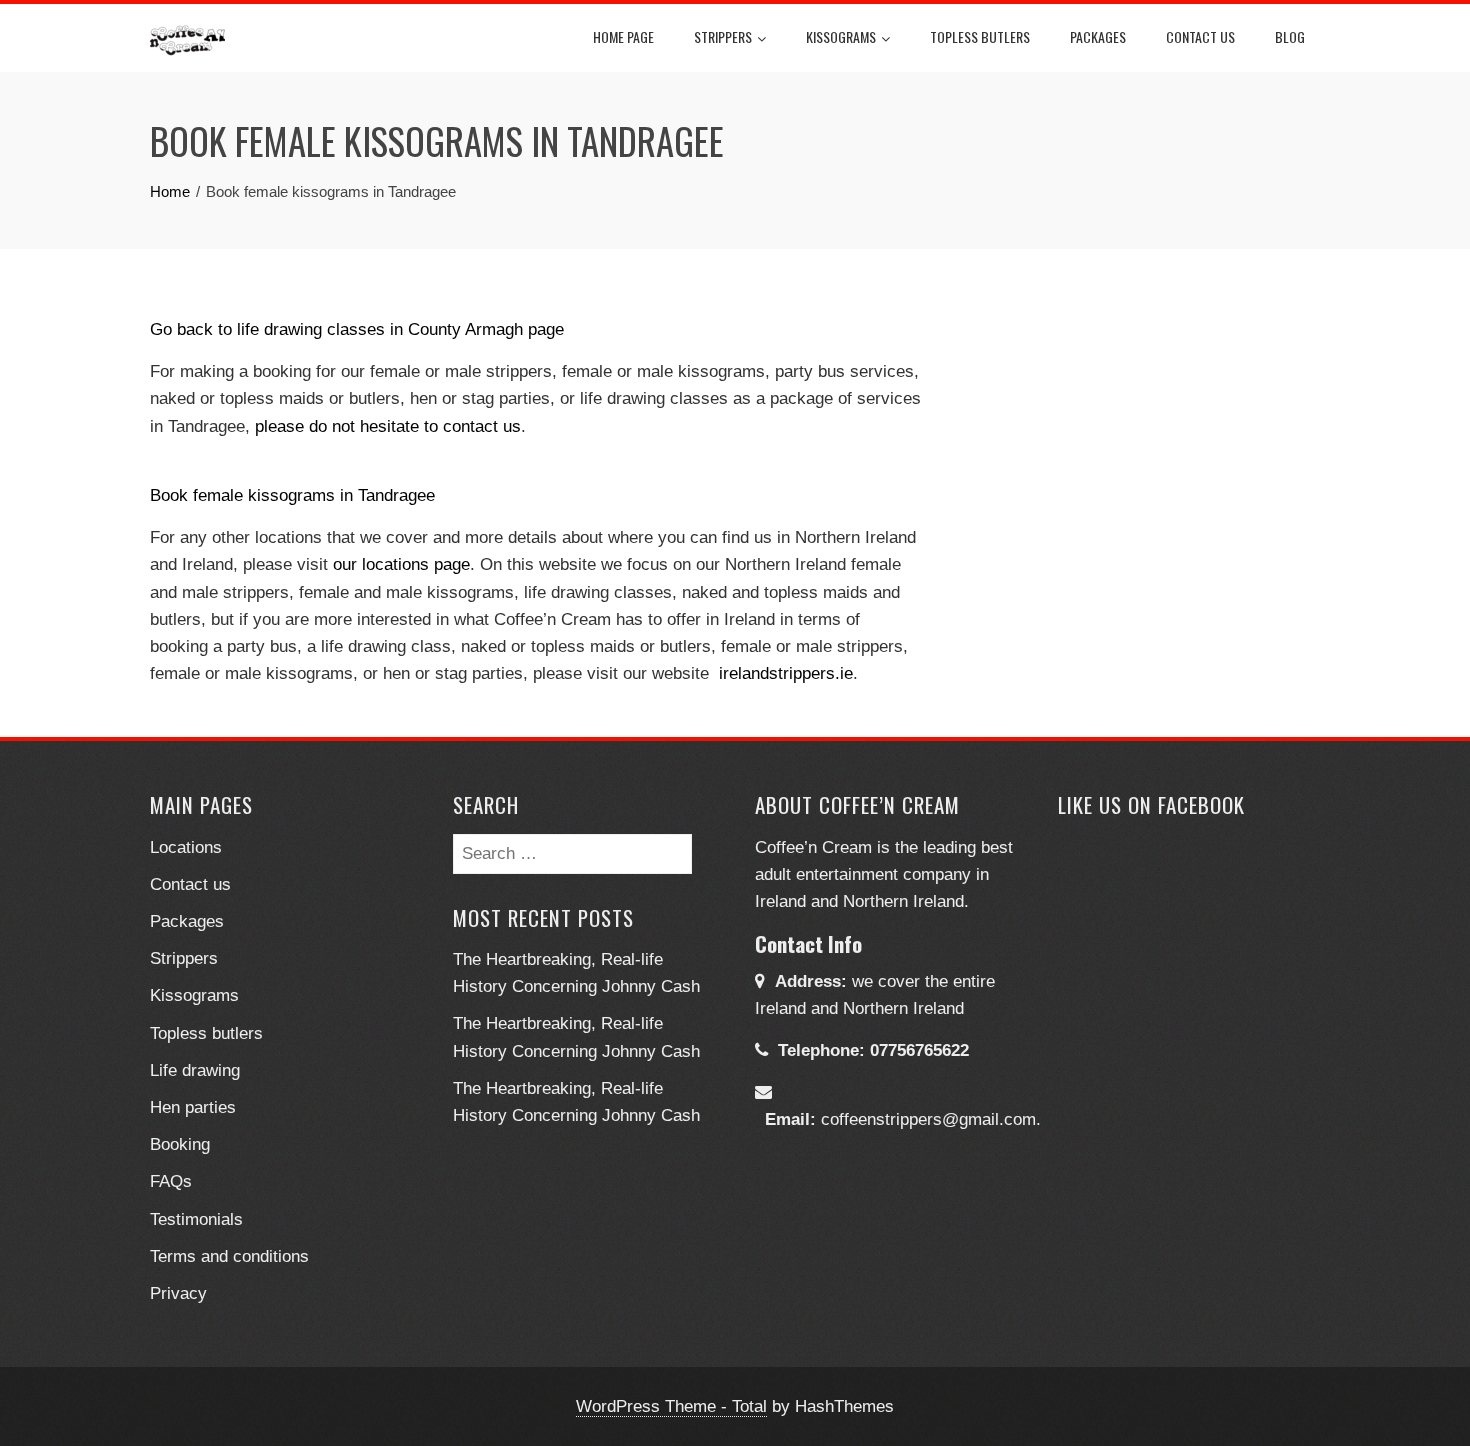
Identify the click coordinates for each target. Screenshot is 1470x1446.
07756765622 (919, 1050)
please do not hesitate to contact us (388, 426)
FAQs (171, 1181)
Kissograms (841, 36)
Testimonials (196, 1219)
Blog (1290, 36)
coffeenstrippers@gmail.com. (931, 1119)
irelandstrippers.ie (786, 673)
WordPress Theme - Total (671, 1406)
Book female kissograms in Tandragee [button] (292, 495)
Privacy (178, 1293)
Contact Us (1200, 36)
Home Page (623, 36)
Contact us (190, 884)
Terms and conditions (229, 1256)
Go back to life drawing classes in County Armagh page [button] (357, 329)
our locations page (401, 564)
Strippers (723, 36)
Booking (180, 1144)
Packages (1098, 36)
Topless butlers (980, 36)
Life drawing (195, 1070)
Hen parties (193, 1107)
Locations (186, 847)
